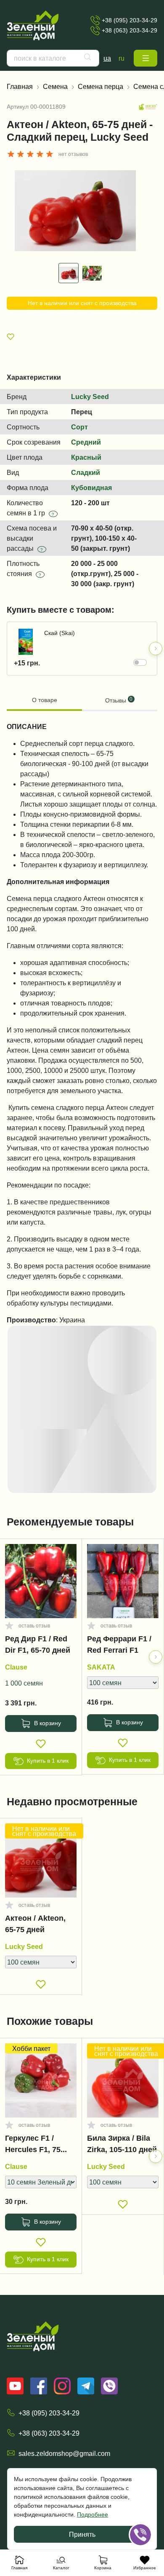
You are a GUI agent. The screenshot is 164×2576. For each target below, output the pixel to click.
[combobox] (53, 58)
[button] (145, 58)
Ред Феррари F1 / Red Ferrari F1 (119, 1645)
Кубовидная (91, 488)
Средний (86, 442)
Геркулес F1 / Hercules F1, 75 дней (33, 2146)
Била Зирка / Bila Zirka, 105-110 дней (122, 2144)
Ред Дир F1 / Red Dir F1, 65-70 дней (38, 1645)
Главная (20, 86)
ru (122, 58)
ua (107, 58)
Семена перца (101, 86)
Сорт (79, 427)
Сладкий (86, 472)
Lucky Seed (90, 397)
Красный (86, 457)
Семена (55, 86)
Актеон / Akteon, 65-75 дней (35, 1924)
